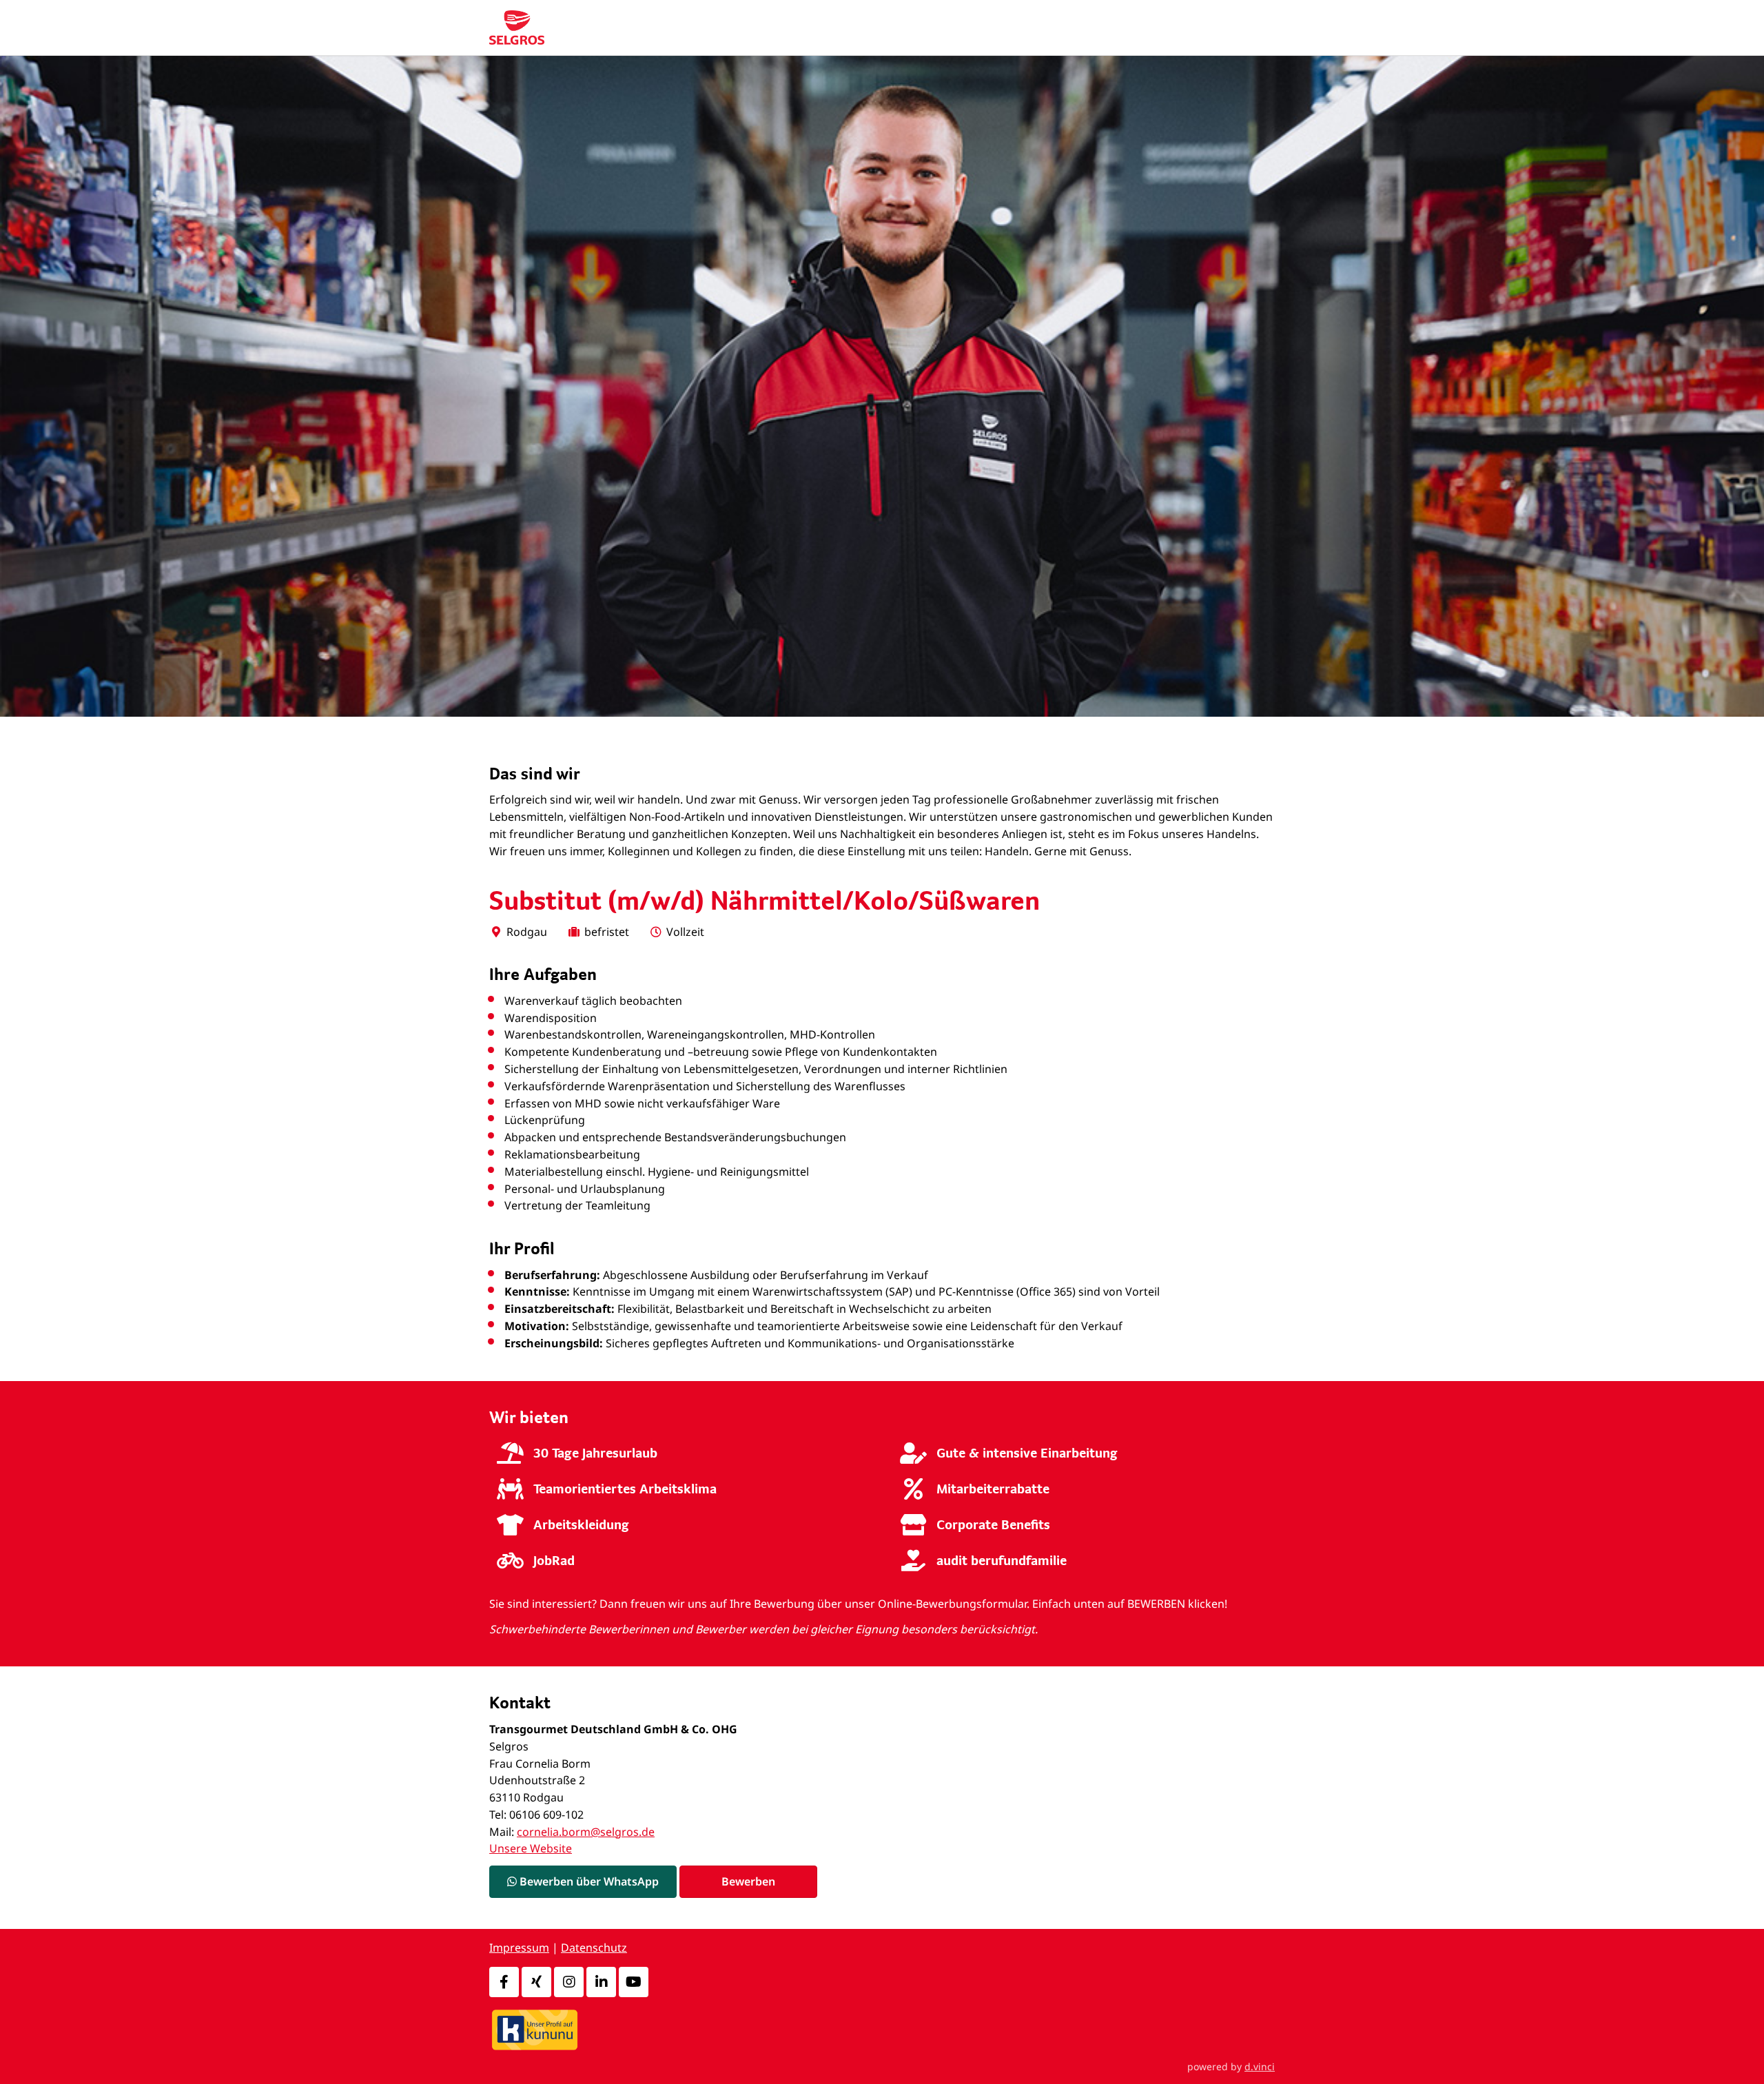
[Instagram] (569, 1982)
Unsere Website (531, 1848)
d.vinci (1260, 2066)
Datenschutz (594, 1948)
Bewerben (748, 1881)
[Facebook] (504, 1982)
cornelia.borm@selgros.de (586, 1832)
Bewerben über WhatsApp (588, 1881)
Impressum (519, 1948)
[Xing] (536, 1982)
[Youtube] (634, 1982)
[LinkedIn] (601, 1982)
